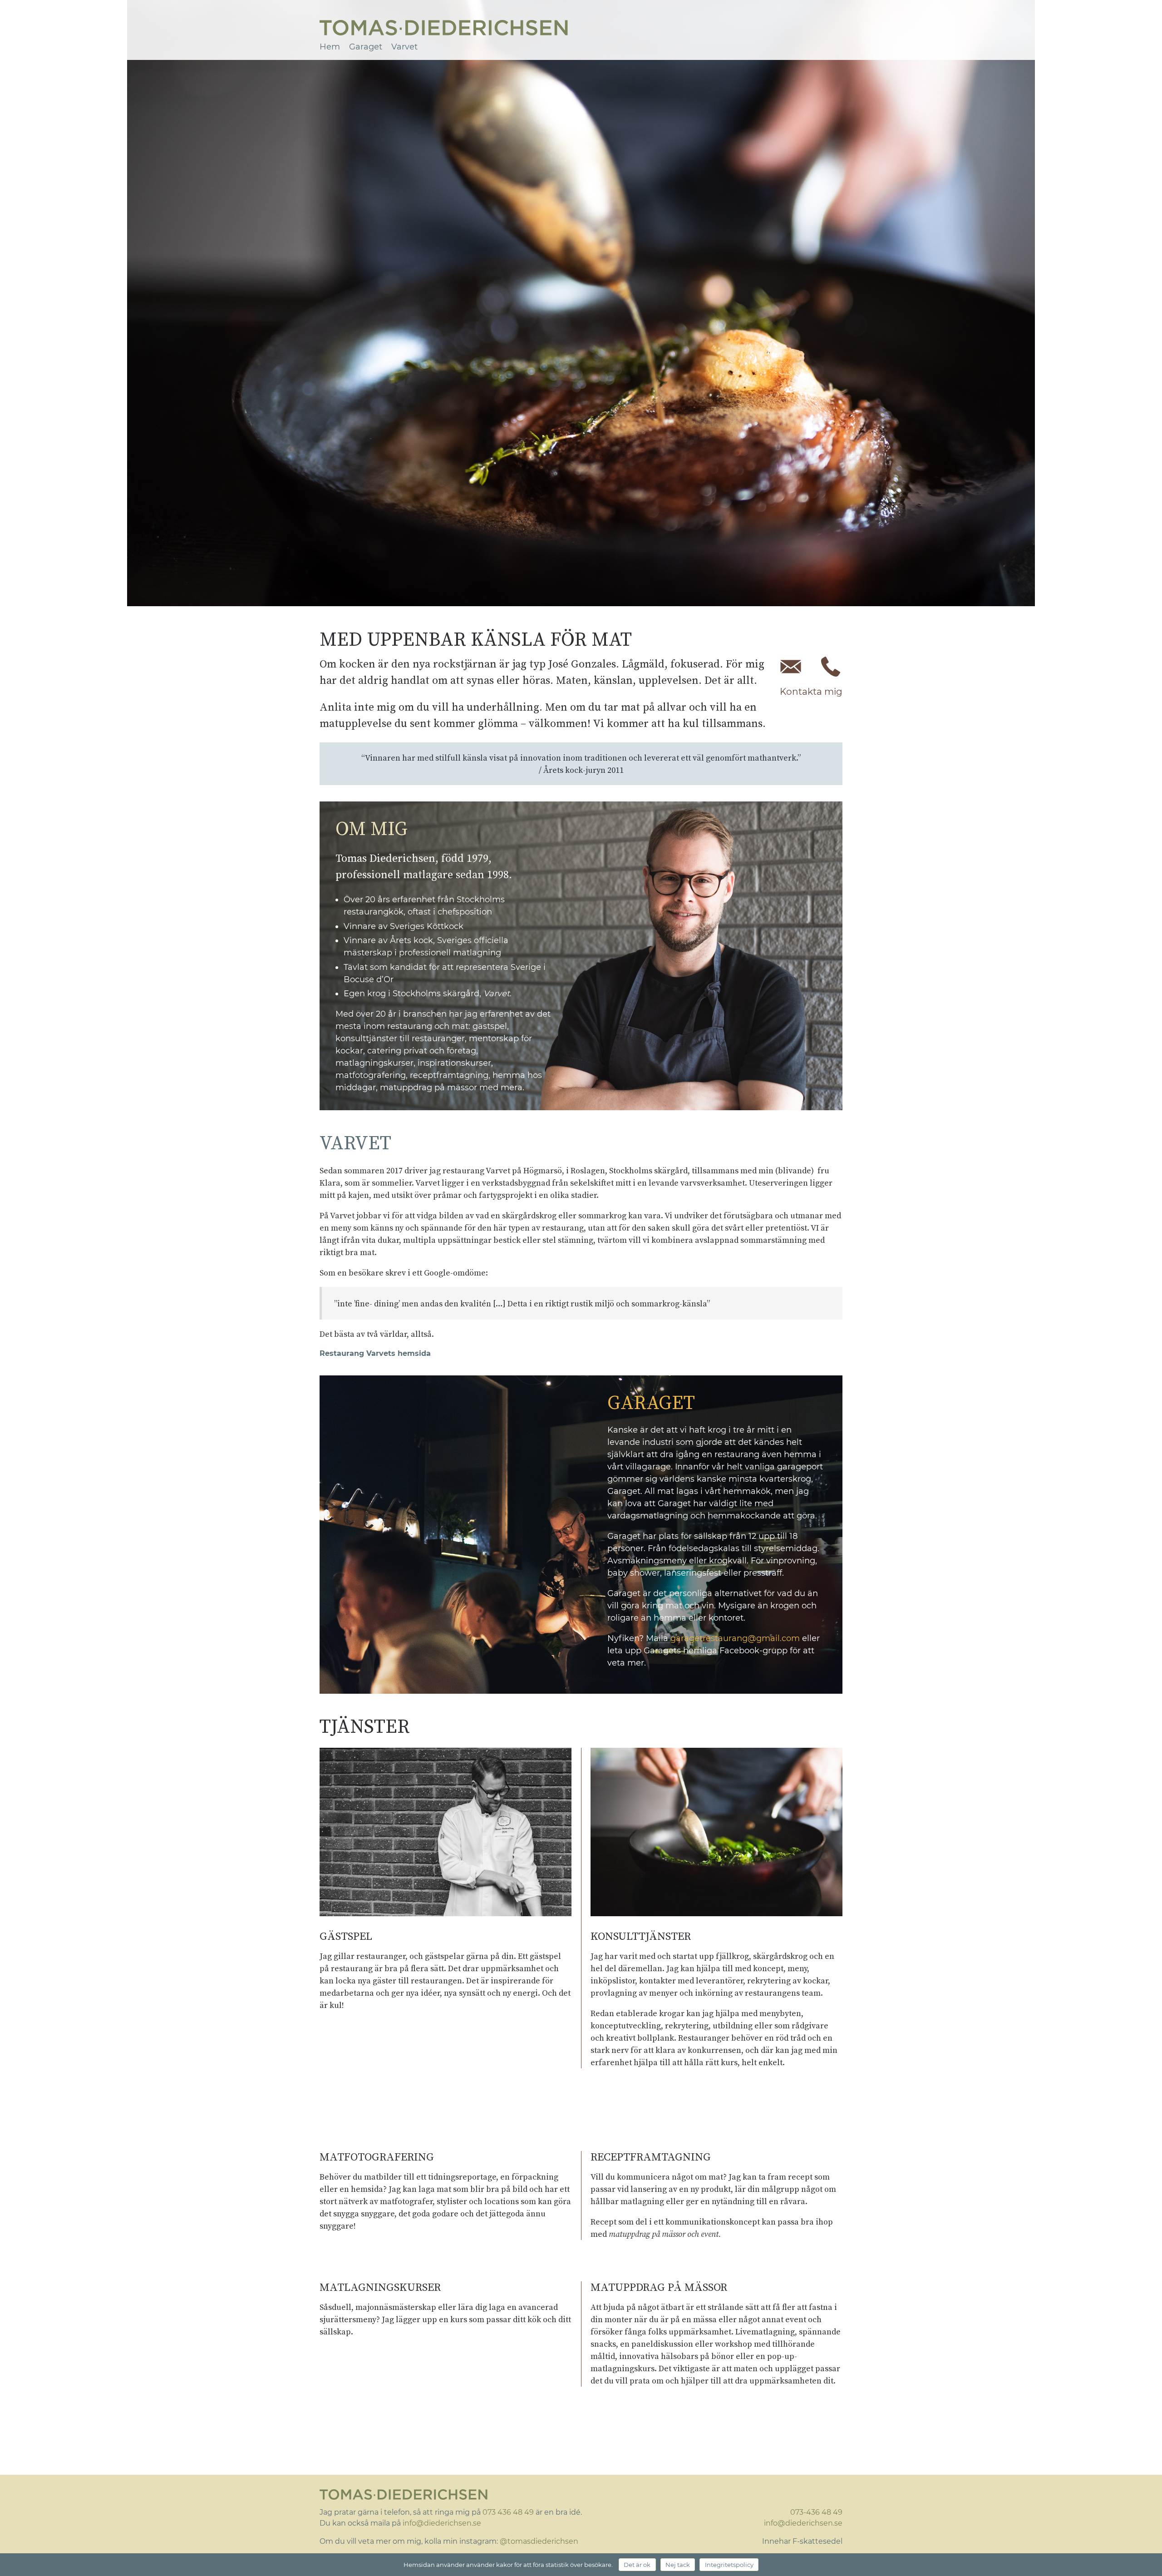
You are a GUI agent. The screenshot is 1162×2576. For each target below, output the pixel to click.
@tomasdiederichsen (539, 2541)
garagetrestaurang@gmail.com (735, 1638)
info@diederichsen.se (791, 667)
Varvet (404, 47)
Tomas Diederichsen (444, 28)
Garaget (366, 47)
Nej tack (678, 2565)
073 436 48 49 (508, 2512)
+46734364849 (831, 667)
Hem (330, 47)
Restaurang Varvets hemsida (375, 1353)
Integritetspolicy (729, 2565)
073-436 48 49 (816, 2512)
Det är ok (637, 2565)
